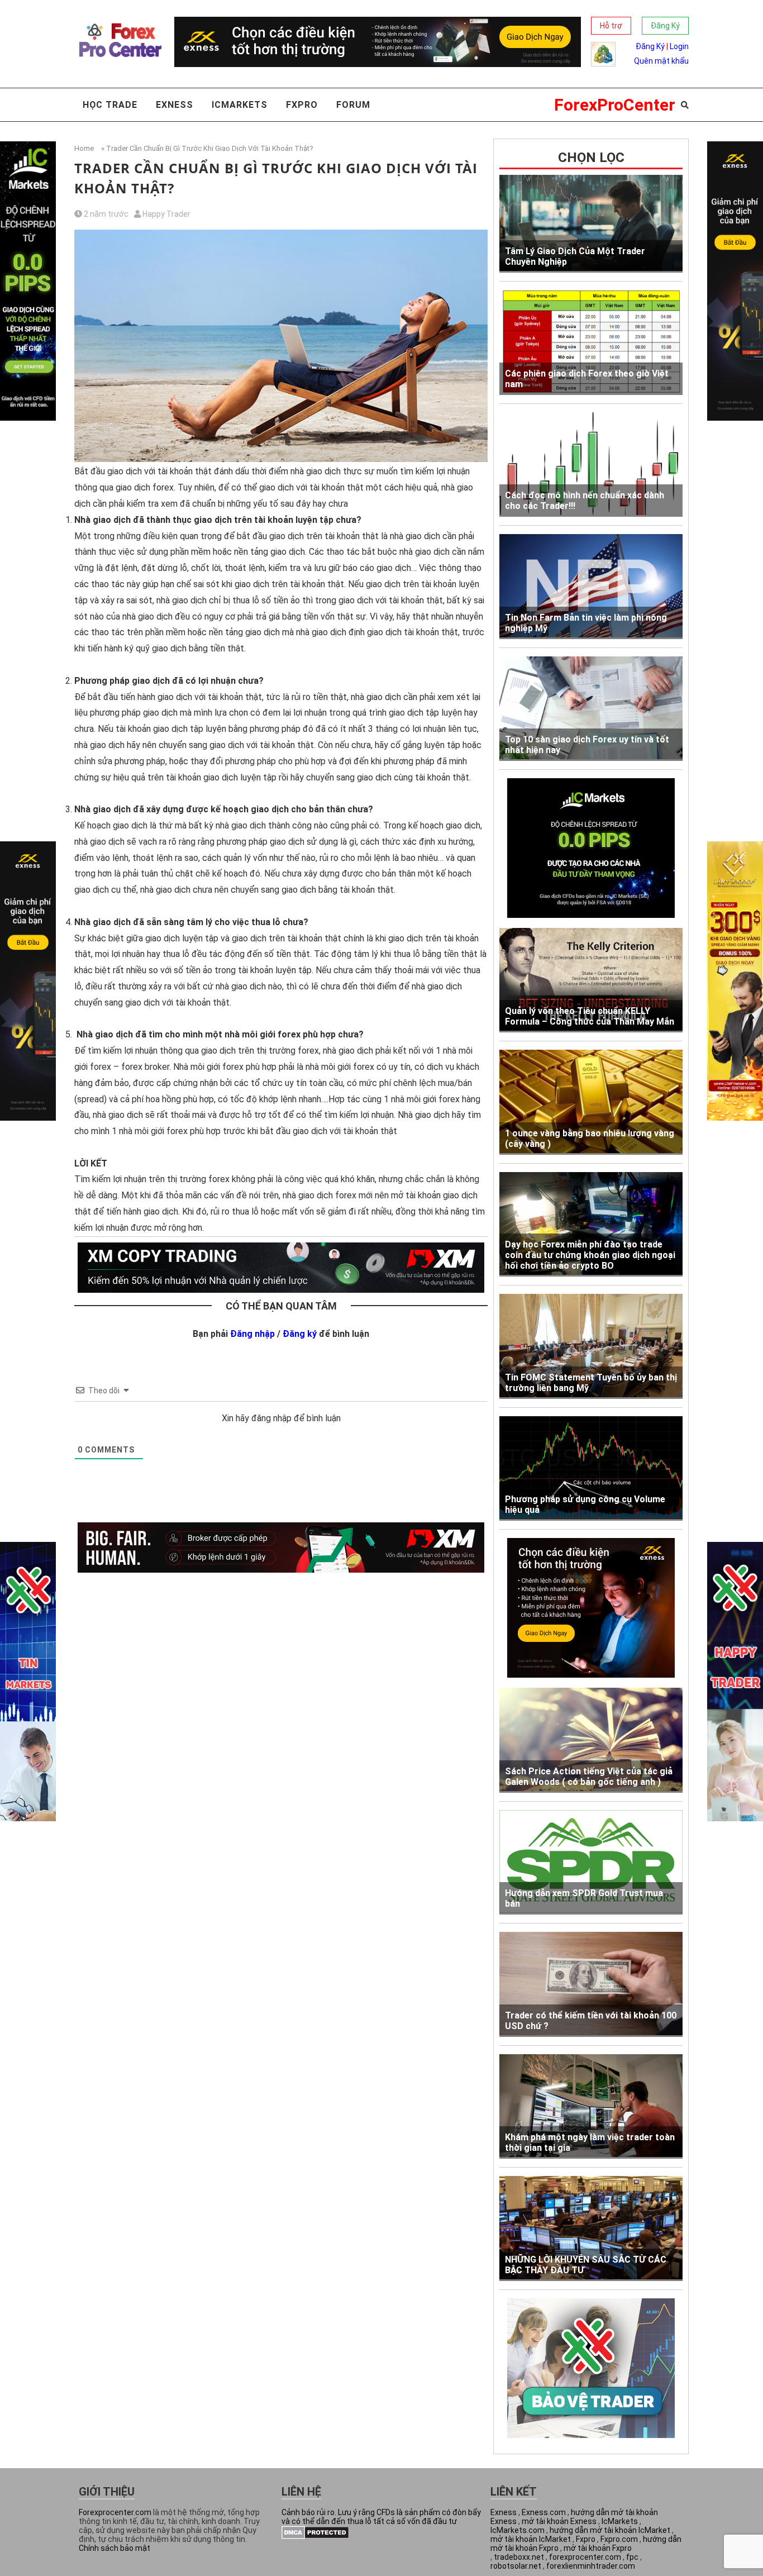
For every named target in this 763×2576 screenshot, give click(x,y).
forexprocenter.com (585, 2557)
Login (679, 46)
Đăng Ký (665, 26)
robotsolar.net (516, 2566)
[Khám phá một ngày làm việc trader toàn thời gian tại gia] (591, 2107)
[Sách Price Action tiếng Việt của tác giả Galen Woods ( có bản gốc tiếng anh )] (591, 1740)
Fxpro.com (619, 2539)
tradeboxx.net (519, 2557)
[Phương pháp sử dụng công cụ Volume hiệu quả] (591, 1468)
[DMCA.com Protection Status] (315, 2536)
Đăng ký (300, 1334)
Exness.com (544, 2512)
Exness (175, 105)
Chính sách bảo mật (115, 2548)
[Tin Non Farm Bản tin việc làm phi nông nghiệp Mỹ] (591, 586)
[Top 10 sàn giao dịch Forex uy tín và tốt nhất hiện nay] (591, 709)
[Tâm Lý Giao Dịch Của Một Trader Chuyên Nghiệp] (591, 224)
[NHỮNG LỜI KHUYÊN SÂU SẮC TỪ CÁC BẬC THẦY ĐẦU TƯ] (591, 2229)
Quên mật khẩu (661, 61)
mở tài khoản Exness (559, 2521)
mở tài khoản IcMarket (531, 2539)
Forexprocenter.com (115, 2512)
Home (84, 148)
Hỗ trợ (611, 26)
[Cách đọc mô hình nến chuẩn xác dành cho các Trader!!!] (591, 465)
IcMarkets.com (518, 2530)
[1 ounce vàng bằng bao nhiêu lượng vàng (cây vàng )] (591, 1102)
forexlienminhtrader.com (591, 2566)
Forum (353, 105)
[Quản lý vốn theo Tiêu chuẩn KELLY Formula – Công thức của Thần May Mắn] (591, 980)
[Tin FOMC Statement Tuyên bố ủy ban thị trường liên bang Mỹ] (591, 1346)
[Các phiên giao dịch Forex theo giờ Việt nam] (591, 342)
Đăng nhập (252, 1334)
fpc (632, 2557)
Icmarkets (240, 105)
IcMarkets (620, 2521)
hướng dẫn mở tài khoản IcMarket (610, 2530)
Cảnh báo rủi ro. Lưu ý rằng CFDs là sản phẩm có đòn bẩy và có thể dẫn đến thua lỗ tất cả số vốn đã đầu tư (381, 2517)
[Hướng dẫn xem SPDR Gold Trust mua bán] (591, 1862)
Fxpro (302, 105)
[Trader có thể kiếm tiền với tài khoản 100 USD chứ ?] (591, 1984)
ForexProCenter (615, 105)
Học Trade (110, 105)
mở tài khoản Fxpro (598, 2548)
